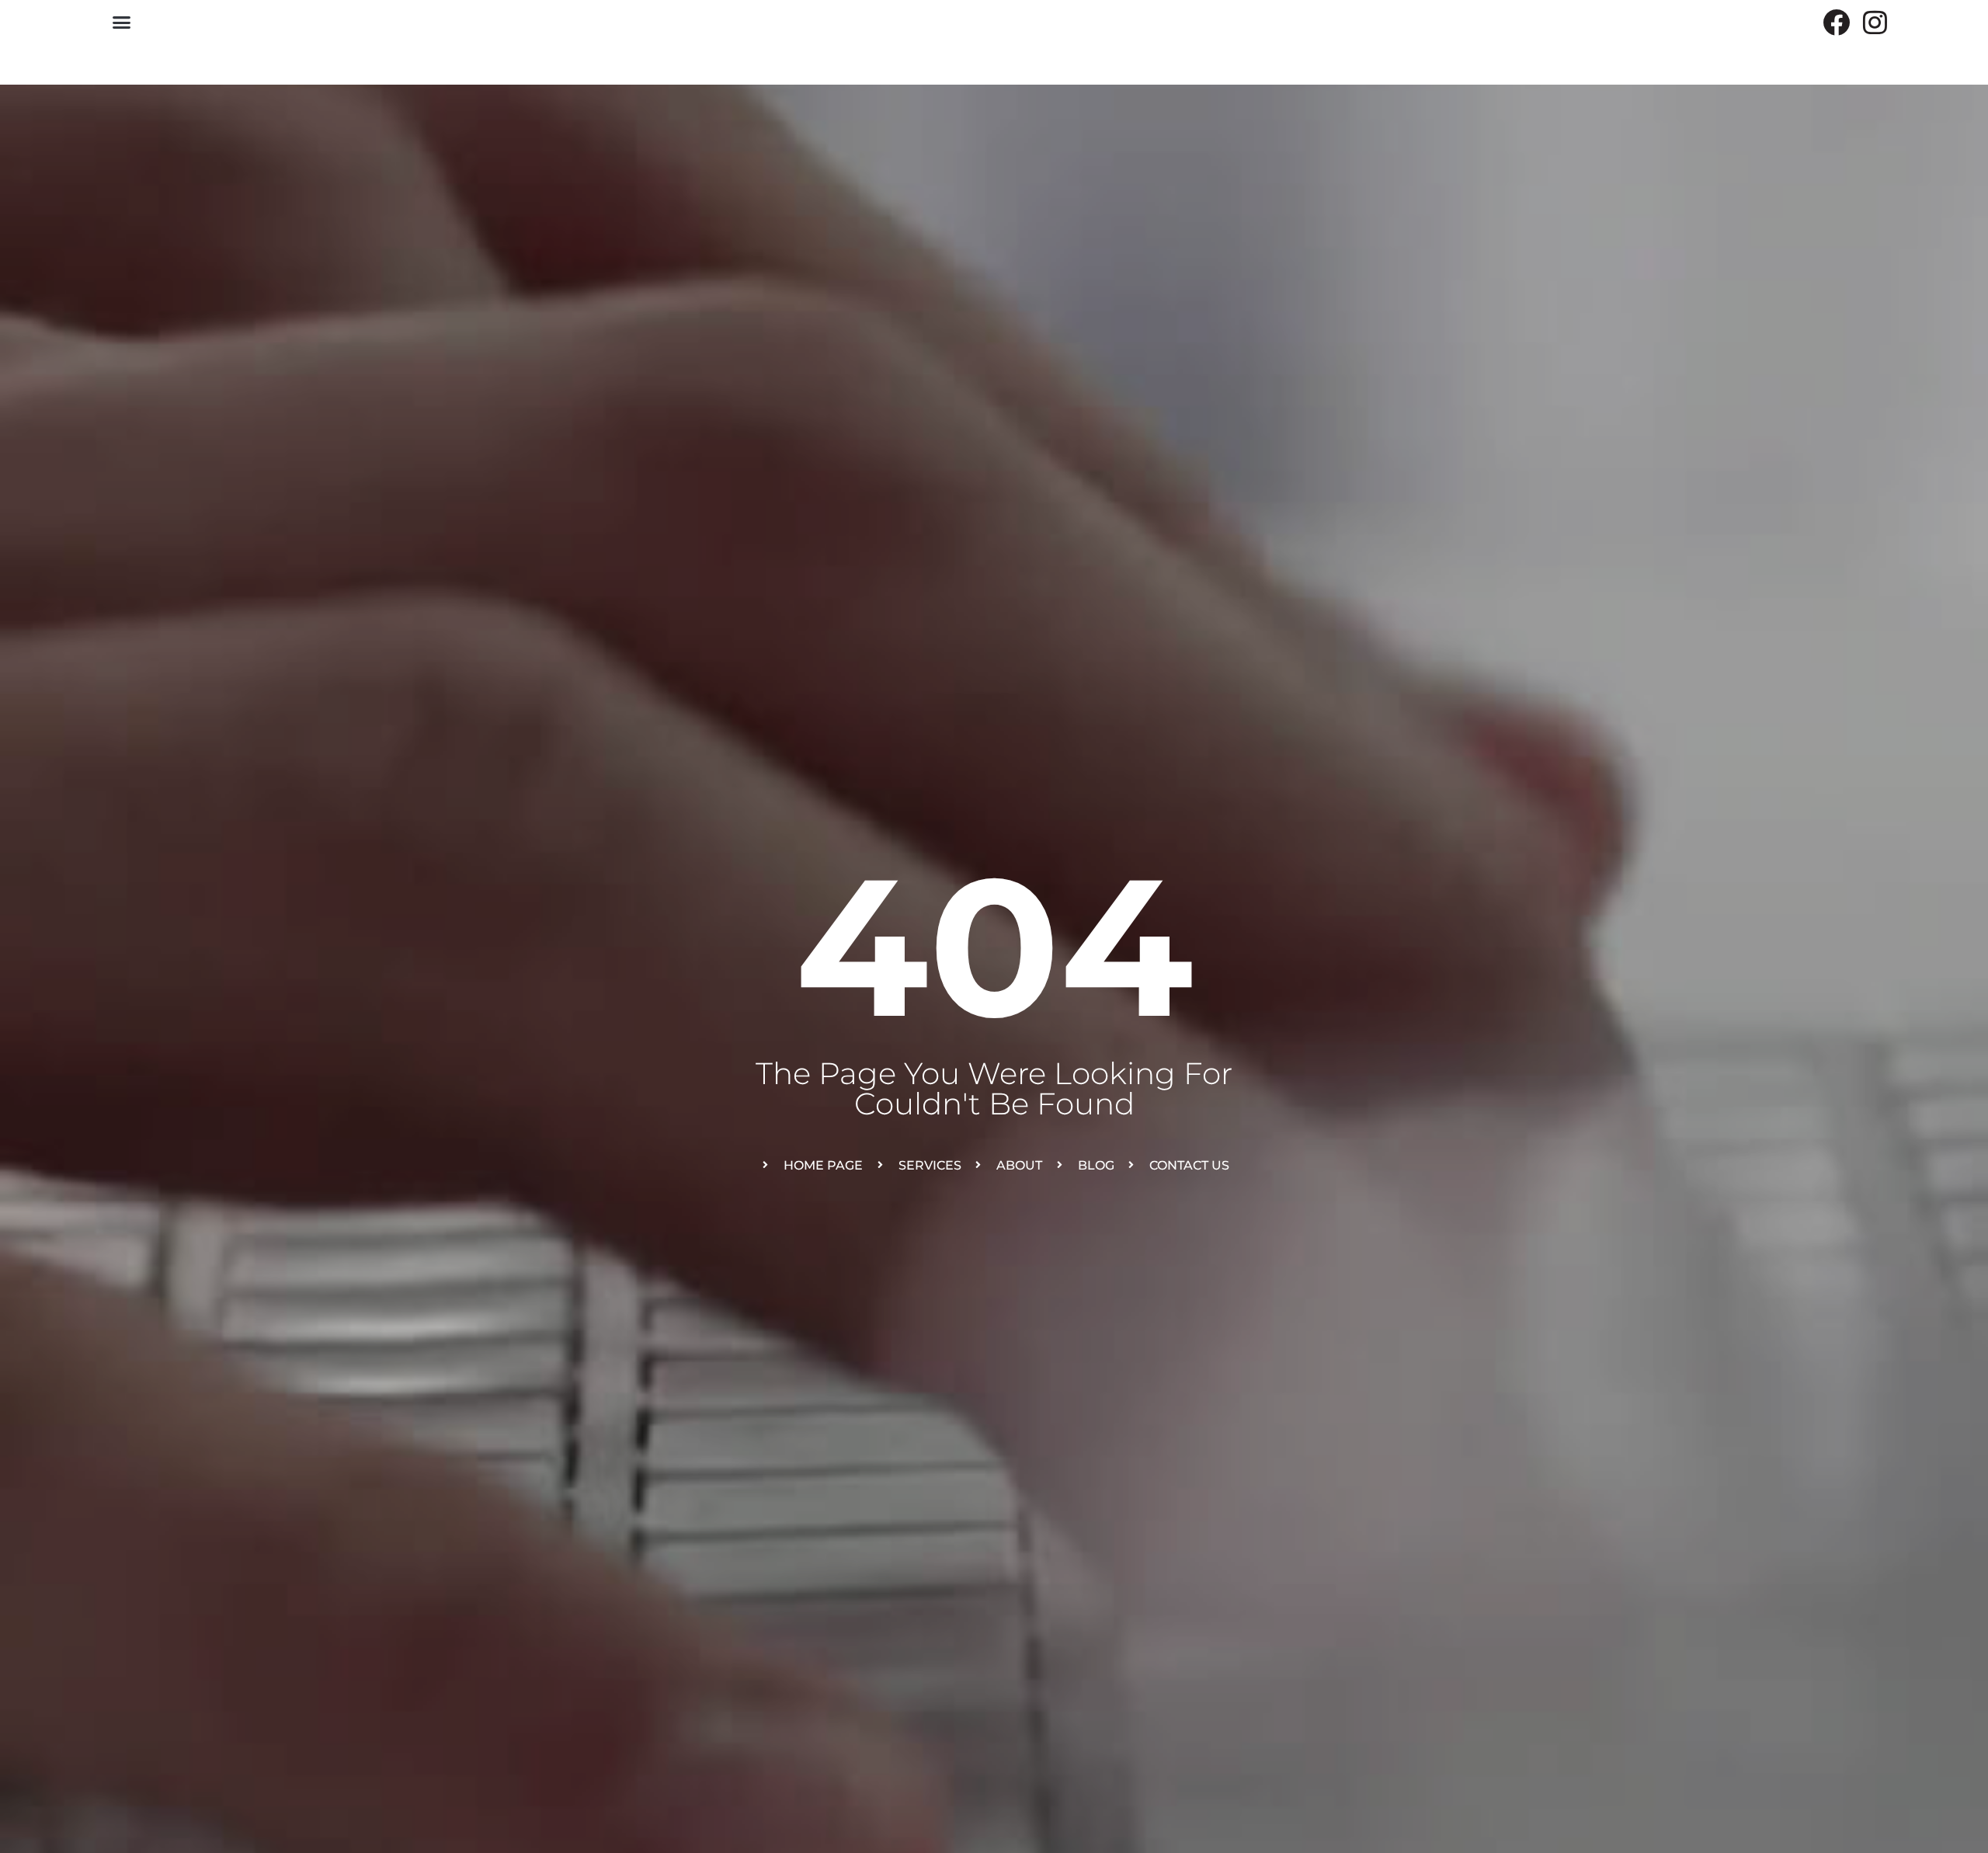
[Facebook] (1836, 22)
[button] (122, 23)
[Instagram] (1875, 22)
